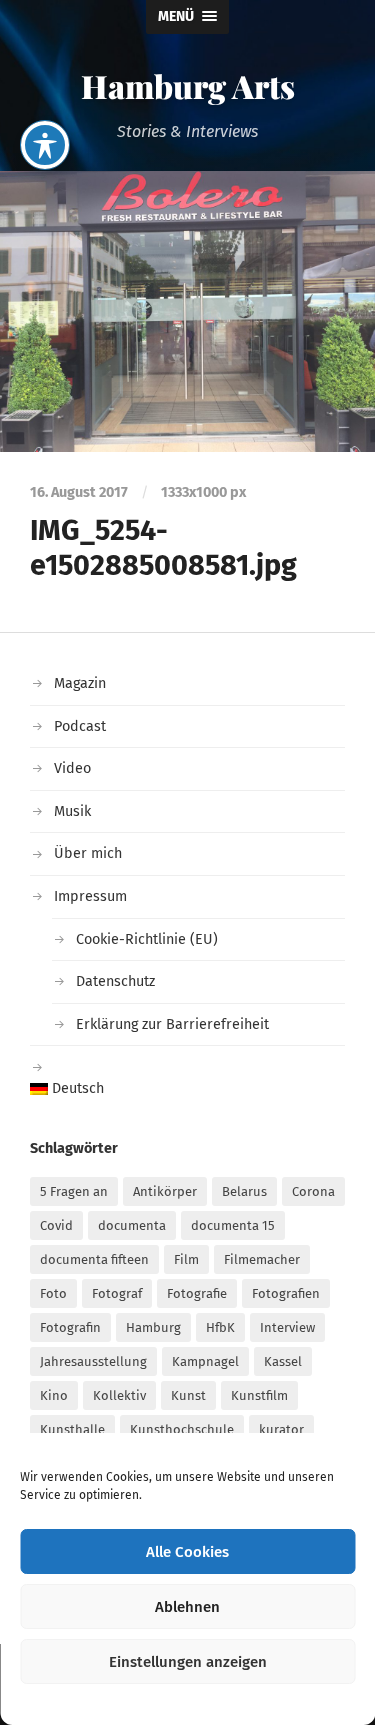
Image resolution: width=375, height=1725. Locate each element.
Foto (53, 1293)
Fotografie (197, 1293)
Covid (56, 1225)
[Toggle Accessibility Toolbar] (45, 145)
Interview (287, 1327)
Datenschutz (115, 981)
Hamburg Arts (188, 85)
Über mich (88, 853)
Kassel (283, 1361)
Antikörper (165, 1191)
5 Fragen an (74, 1191)
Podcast (80, 726)
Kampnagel (205, 1361)
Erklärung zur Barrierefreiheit (172, 1024)
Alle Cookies (187, 1552)
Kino (54, 1395)
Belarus (244, 1191)
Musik (72, 811)
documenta (132, 1225)
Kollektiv (119, 1395)
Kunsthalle (72, 1429)
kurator (281, 1429)
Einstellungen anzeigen (188, 1662)
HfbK (220, 1327)
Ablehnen (187, 1607)
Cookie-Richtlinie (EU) (147, 939)
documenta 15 (233, 1225)
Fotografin (70, 1327)
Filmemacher (262, 1259)
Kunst (188, 1395)
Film (186, 1259)
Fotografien (286, 1293)
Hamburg (153, 1327)
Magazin (80, 683)
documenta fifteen (94, 1259)
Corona (313, 1191)
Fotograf (117, 1293)
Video (72, 768)
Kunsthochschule (182, 1429)
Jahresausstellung (93, 1361)
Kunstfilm (259, 1395)
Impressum (90, 896)
